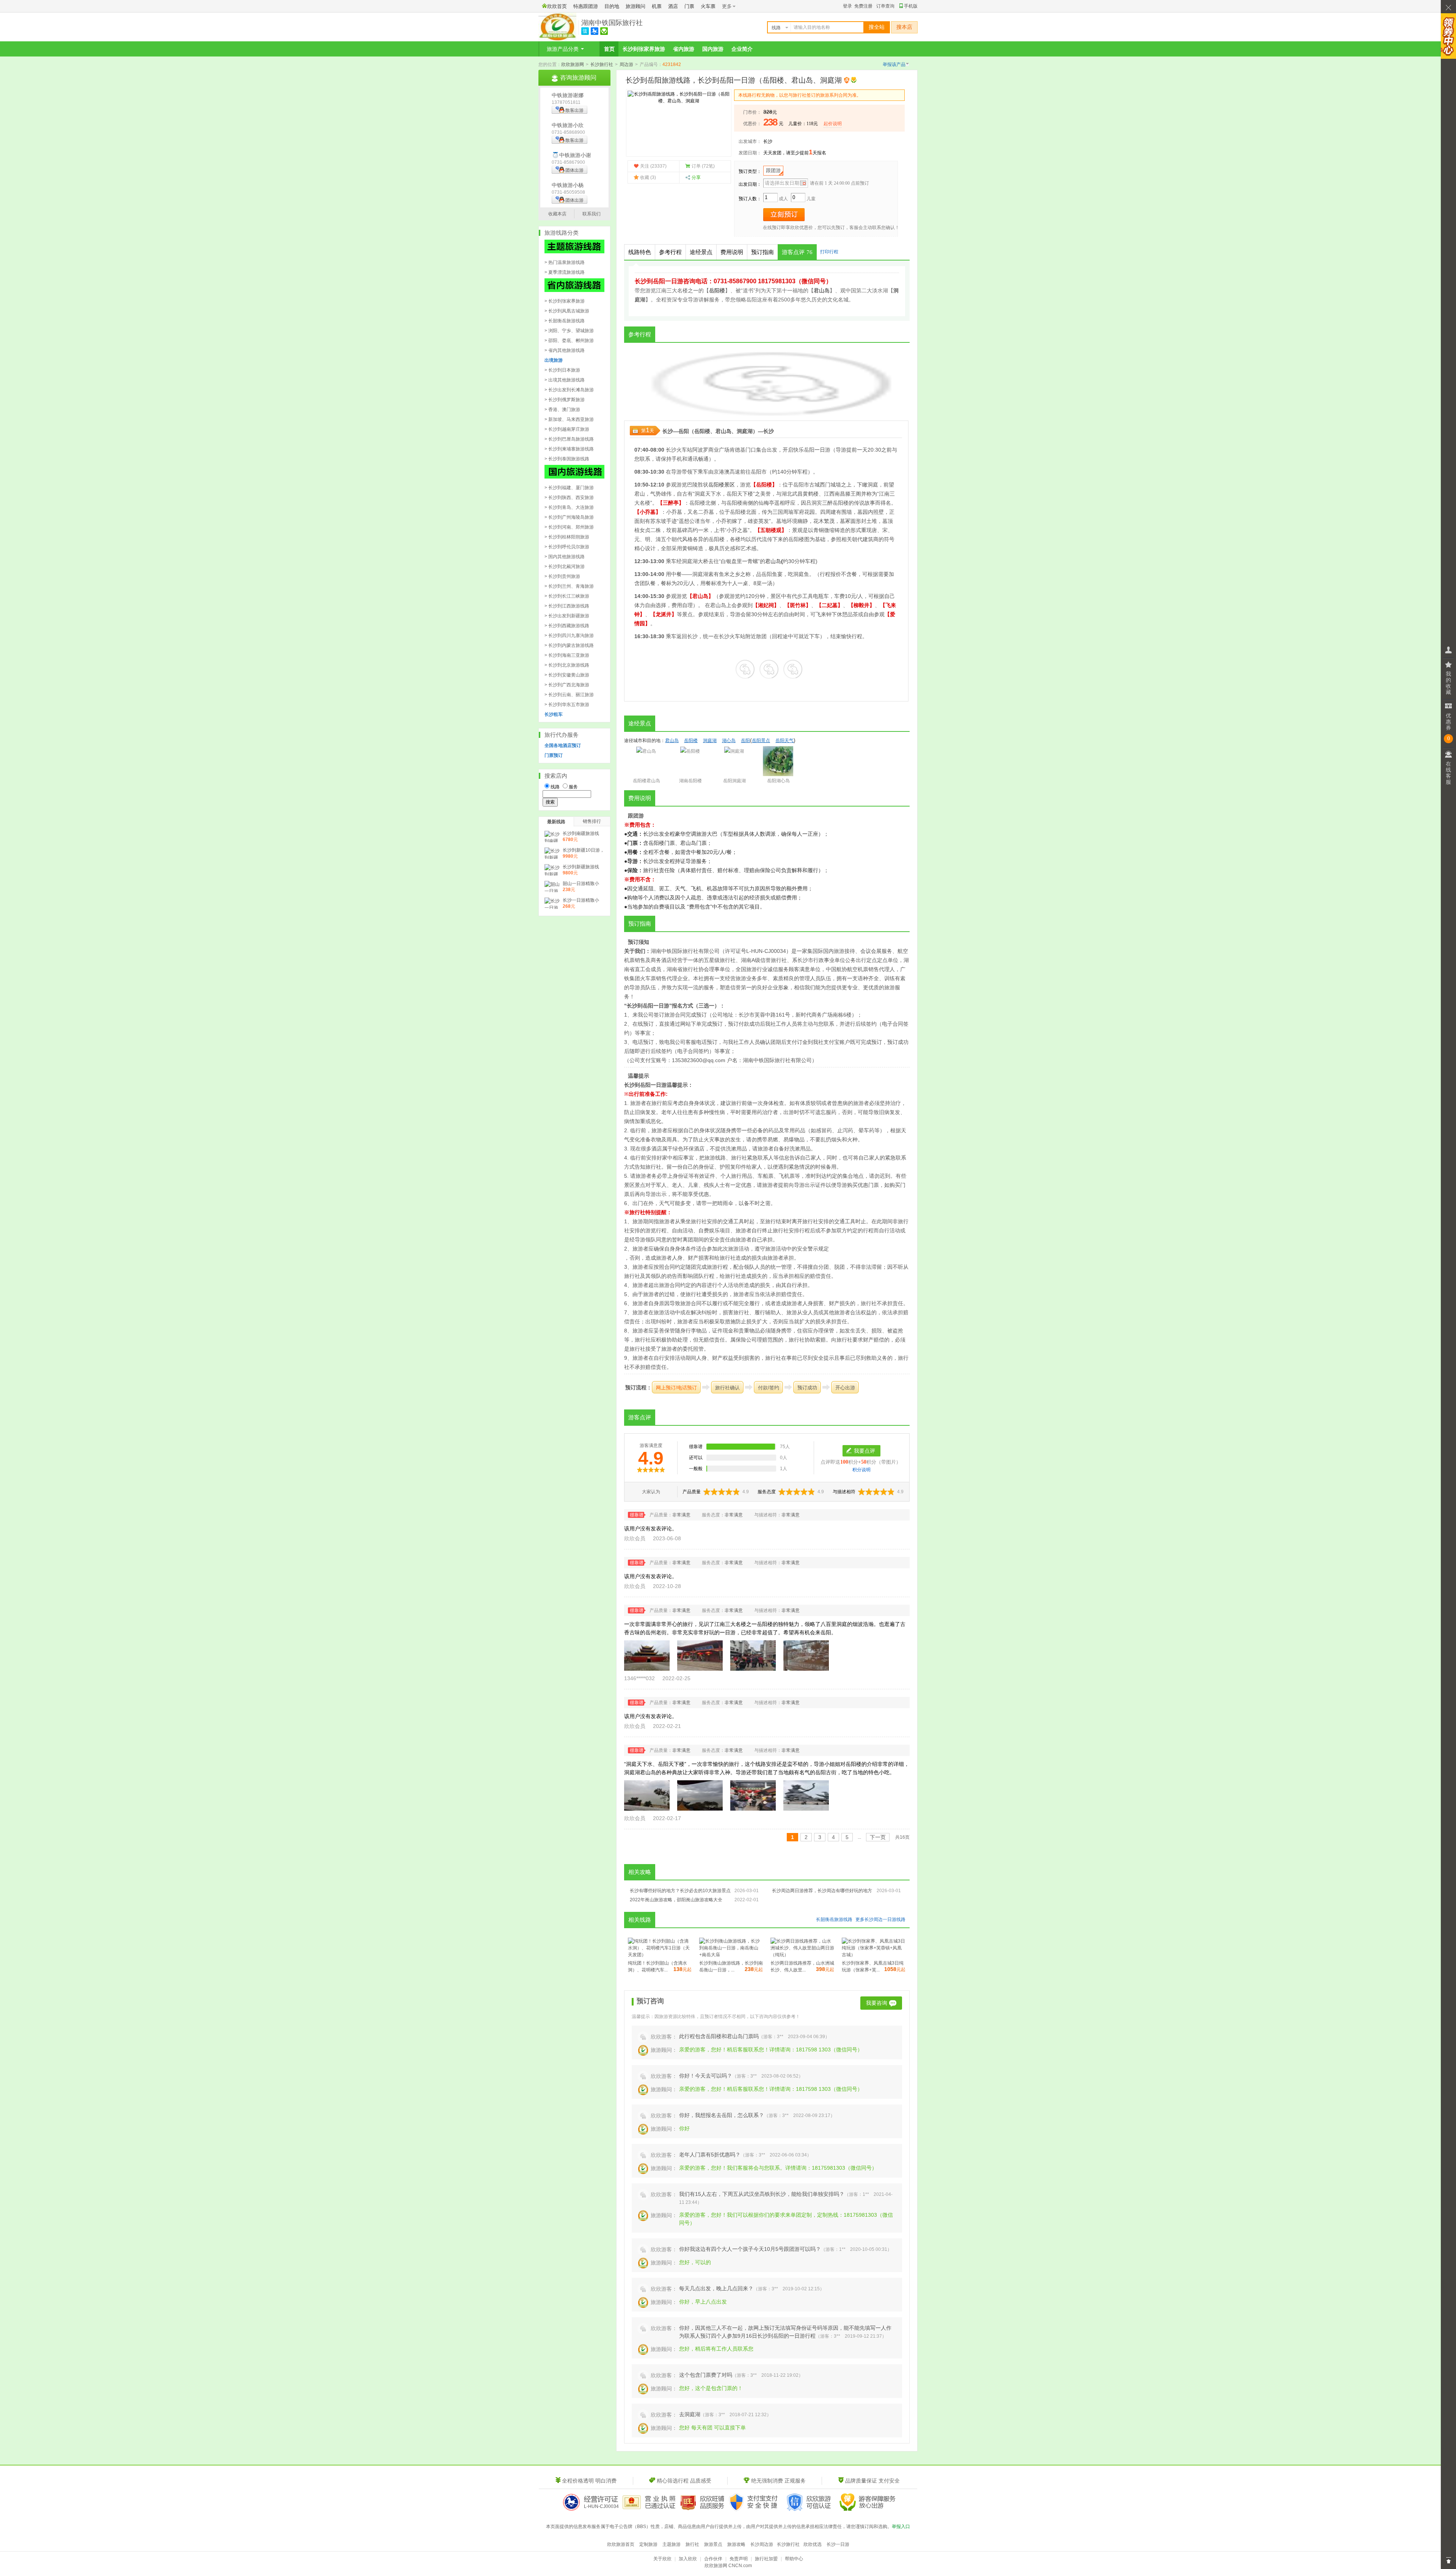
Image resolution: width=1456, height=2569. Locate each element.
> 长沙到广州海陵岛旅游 (569, 517)
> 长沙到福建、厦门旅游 (569, 488)
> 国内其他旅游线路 (565, 557)
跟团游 (773, 170)
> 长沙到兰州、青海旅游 (569, 586)
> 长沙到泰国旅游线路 (567, 459)
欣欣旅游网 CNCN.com (728, 2566)
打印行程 (829, 252)
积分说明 (861, 1470)
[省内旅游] (574, 290)
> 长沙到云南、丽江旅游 (569, 695)
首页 (609, 49)
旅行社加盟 (766, 2559)
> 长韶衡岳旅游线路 (565, 321)
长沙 (768, 141)
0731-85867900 (568, 162)
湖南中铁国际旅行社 (612, 23)
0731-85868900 (568, 132)
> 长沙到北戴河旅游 (565, 567)
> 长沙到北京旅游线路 (567, 665)
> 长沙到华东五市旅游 (567, 705)
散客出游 (574, 110)
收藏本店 (557, 214)
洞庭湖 (745, 431)
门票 (689, 6)
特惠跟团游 (586, 6)
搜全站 (877, 27)
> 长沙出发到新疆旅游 (567, 616)
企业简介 (742, 49)
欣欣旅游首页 (621, 2544)
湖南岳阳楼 (690, 781)
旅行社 (692, 2544)
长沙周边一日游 (880, 1919)
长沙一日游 (838, 2544)
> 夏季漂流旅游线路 (565, 272)
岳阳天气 (784, 741)
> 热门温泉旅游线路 (565, 262)
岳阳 (684, 431)
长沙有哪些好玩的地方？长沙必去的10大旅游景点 (680, 1891)
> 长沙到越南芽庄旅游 (567, 429)
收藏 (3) (648, 177)
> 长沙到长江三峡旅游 (567, 596)
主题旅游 (672, 2544)
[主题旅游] (574, 252)
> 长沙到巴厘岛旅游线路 (569, 439)
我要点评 (864, 1451)
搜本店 (904, 27)
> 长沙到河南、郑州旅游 (569, 527)
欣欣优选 (813, 2544)
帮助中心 (794, 2559)
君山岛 (723, 431)
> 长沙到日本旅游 (562, 370)
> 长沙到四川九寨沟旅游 (569, 636)
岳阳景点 (761, 741)
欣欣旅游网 (573, 64)
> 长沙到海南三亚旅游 (567, 655)
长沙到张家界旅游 (644, 49)
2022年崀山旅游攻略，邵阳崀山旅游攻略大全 (676, 1900)
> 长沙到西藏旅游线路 (567, 626)
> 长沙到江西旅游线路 (567, 606)
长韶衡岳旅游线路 (834, 1919)
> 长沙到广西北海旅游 (567, 685)
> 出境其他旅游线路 (565, 380)
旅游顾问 (635, 6)
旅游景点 (713, 2544)
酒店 (673, 6)
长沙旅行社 (602, 64)
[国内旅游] (574, 477)
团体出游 (574, 170)
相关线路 (640, 1920)
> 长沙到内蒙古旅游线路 (569, 645)
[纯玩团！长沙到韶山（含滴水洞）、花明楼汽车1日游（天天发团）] (660, 1955)
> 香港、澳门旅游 (562, 410)
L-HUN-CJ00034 (601, 2506)
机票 (657, 6)
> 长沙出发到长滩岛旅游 (569, 390)
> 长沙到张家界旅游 (565, 301)
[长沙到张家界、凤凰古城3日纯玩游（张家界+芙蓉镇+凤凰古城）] (874, 1955)
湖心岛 (729, 741)
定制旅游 (648, 2544)
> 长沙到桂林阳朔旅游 (567, 537)
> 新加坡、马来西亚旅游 (569, 419)
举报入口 (901, 2527)
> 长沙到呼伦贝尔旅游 (567, 547)
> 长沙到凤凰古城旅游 (567, 311)
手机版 (911, 6)
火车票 (708, 6)
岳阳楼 (702, 431)
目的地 (612, 6)
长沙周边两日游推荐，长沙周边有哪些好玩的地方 (822, 1891)
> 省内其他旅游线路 (565, 350)
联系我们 (591, 214)
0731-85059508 (568, 192)
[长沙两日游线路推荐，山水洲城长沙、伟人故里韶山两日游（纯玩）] (802, 1955)
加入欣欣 (688, 2559)
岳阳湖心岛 (778, 781)
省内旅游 (684, 49)
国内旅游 (713, 49)
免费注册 (863, 6)
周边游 (626, 64)
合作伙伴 (713, 2559)
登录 (847, 6)
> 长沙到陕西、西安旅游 (569, 497)
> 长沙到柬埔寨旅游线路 (569, 449)
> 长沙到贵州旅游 (562, 576)
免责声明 (739, 2559)
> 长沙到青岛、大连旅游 (569, 507)
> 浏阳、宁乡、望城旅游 (569, 331)
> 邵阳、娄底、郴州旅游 (569, 341)
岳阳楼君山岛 (646, 781)
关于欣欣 (662, 2559)
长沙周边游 (762, 2544)
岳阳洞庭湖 (734, 781)
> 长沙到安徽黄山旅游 (567, 675)
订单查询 (885, 6)
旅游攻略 (736, 2544)
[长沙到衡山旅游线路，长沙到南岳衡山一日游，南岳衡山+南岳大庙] (731, 1955)
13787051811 (566, 102)
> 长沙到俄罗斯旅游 (565, 400)
